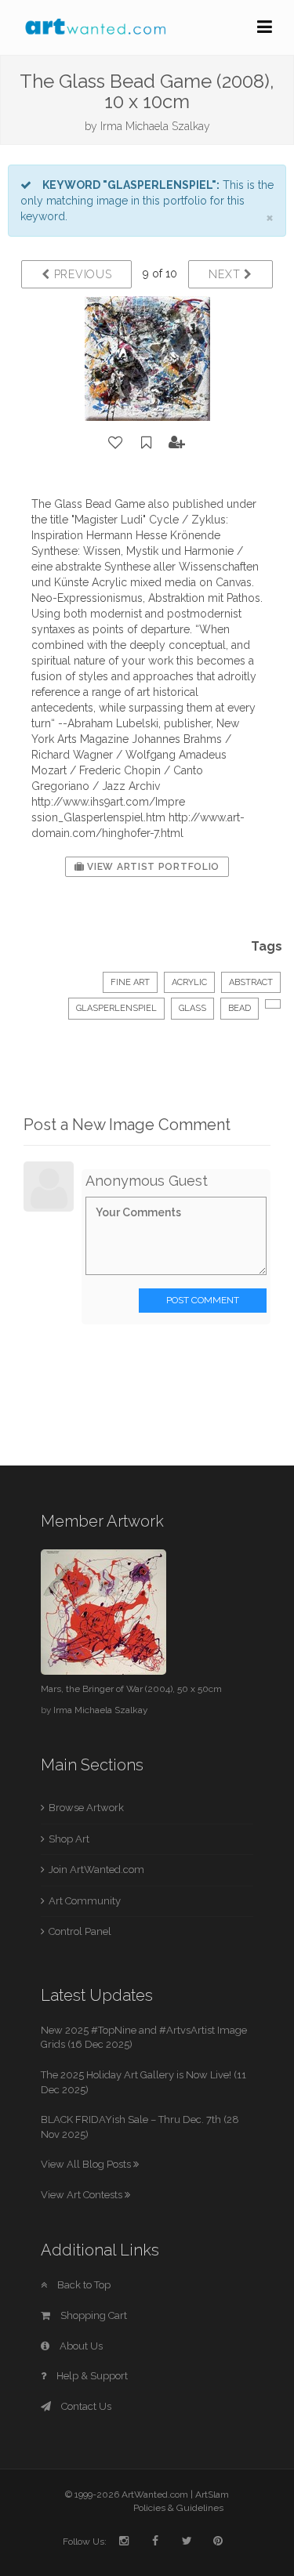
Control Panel (80, 1931)
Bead (240, 1008)
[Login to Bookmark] (147, 443)
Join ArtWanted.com (96, 1870)
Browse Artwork (86, 1808)
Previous (81, 274)
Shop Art (69, 1839)
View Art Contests (83, 2195)
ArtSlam (212, 2494)
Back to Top (83, 2285)
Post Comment (203, 1300)
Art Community (85, 1901)
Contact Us (85, 2406)
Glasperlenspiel (116, 1008)
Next (226, 274)
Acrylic (189, 982)
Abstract (251, 982)
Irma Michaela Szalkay (155, 126)
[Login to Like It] (116, 443)
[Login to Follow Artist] (177, 443)
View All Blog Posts (87, 2164)
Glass (192, 1008)
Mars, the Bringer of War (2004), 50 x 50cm (131, 1689)
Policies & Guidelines (178, 2508)
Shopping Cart (93, 2315)
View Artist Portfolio (152, 867)
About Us (80, 2346)
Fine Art (130, 982)
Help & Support (91, 2376)
